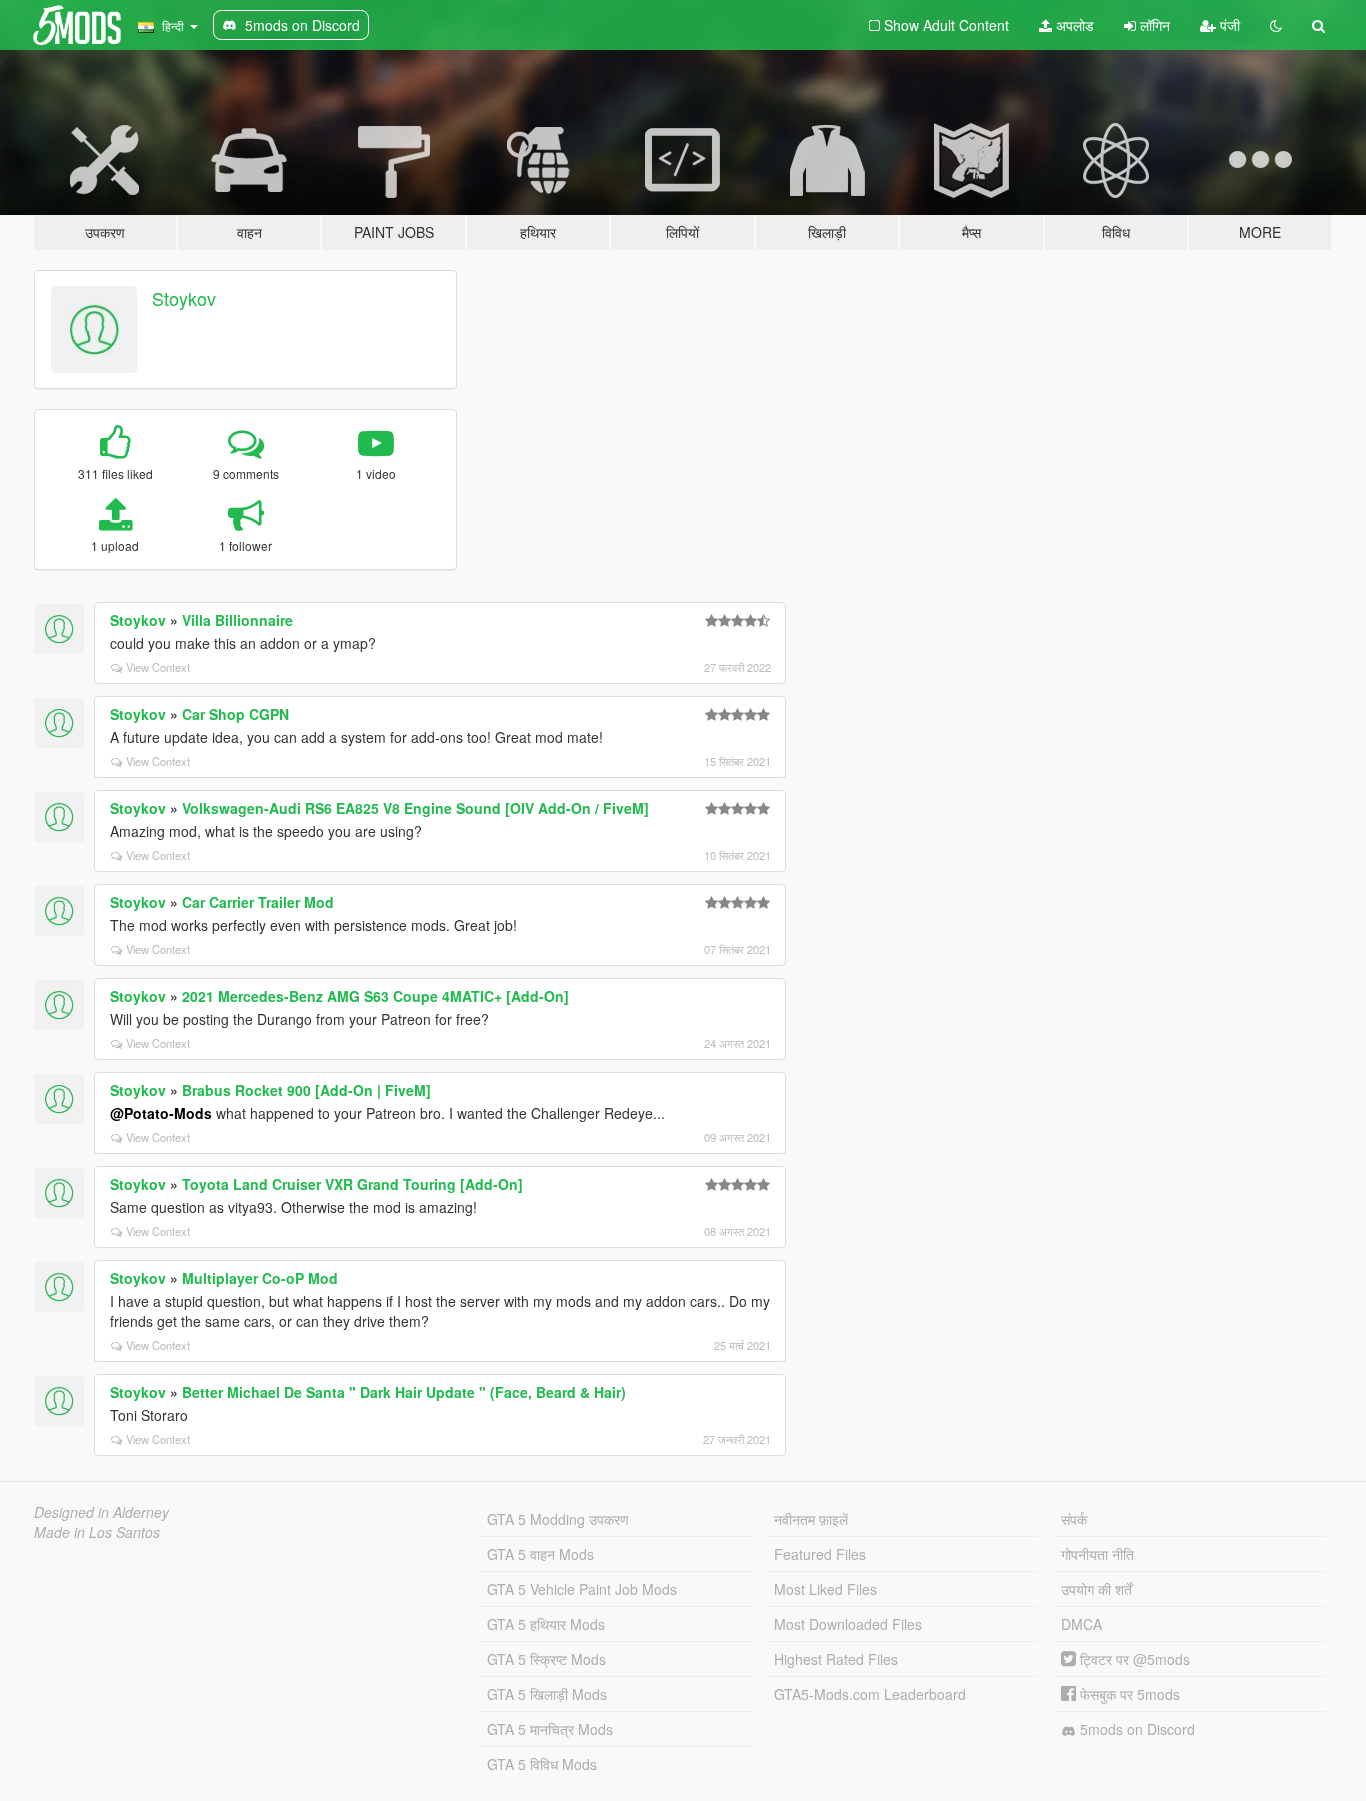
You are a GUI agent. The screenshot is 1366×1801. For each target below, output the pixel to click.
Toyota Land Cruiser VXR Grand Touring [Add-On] (352, 1184)
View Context (158, 667)
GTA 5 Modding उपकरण (558, 1519)
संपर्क (1074, 1519)
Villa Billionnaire (237, 620)
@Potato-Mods (161, 1113)
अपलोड (1073, 25)
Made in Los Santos (97, 1532)
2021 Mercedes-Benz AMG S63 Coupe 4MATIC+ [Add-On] (375, 996)
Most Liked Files (825, 1589)
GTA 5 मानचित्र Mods (550, 1729)
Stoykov (184, 298)
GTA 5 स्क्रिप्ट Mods (546, 1659)
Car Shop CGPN (235, 714)
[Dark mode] (1276, 25)
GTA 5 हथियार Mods (546, 1624)
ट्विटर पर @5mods (1133, 1659)
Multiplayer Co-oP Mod (260, 1278)
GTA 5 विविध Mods (542, 1764)
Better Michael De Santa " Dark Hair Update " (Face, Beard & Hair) (404, 1392)
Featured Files (820, 1554)
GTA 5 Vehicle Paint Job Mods (582, 1589)
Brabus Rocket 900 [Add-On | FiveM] (306, 1090)
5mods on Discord (1135, 1729)
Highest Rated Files (836, 1659)
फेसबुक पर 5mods (1128, 1694)
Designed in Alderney (101, 1512)
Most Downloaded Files (848, 1624)
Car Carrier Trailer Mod (258, 902)
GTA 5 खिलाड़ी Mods (547, 1694)
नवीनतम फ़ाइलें (811, 1519)
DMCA (1081, 1624)
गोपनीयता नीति (1097, 1554)
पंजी (1228, 25)
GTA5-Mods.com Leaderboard (870, 1694)
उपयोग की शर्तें (1096, 1589)
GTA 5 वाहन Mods (540, 1554)
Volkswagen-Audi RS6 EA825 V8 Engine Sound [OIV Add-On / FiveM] (415, 808)
